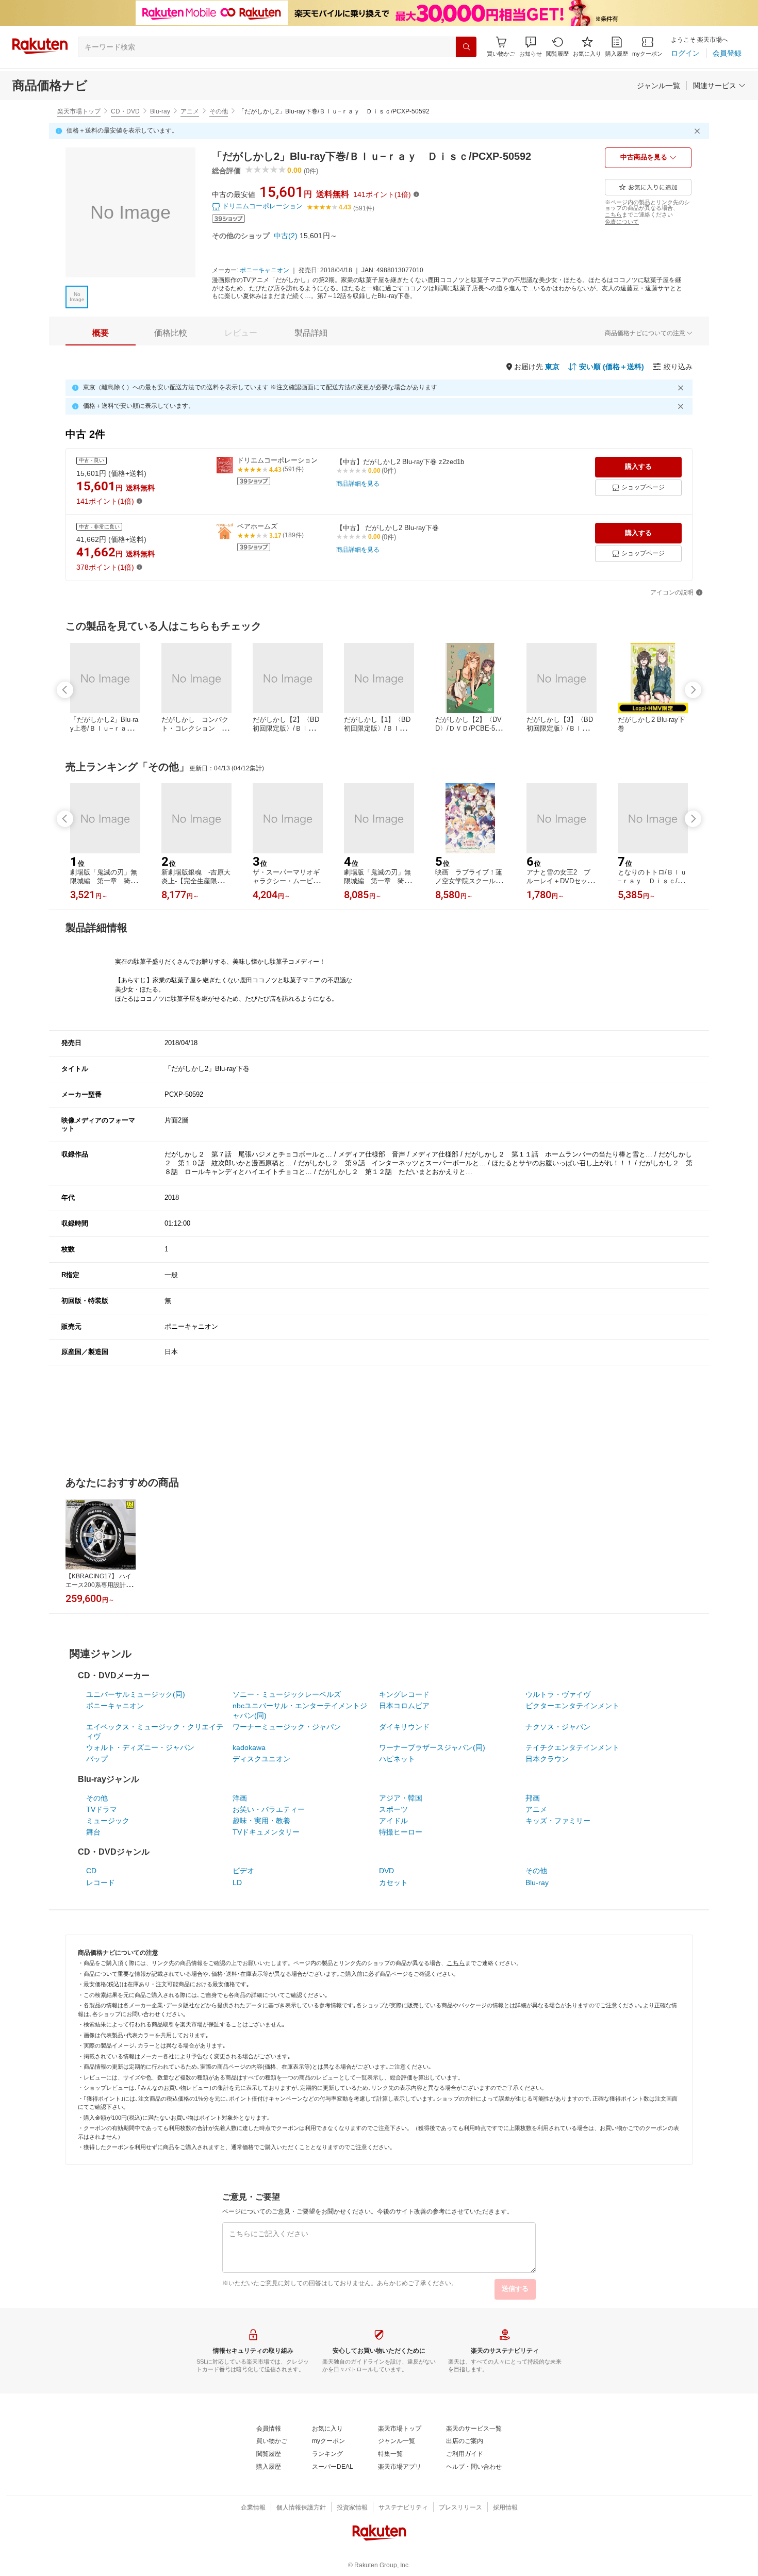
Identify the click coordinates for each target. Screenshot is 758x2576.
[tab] (101, 333)
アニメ (190, 111)
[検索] (466, 47)
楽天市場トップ (79, 111)
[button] (531, 47)
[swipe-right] (693, 690)
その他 (219, 111)
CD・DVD (125, 111)
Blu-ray (160, 111)
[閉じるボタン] (699, 131)
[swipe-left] (65, 690)
